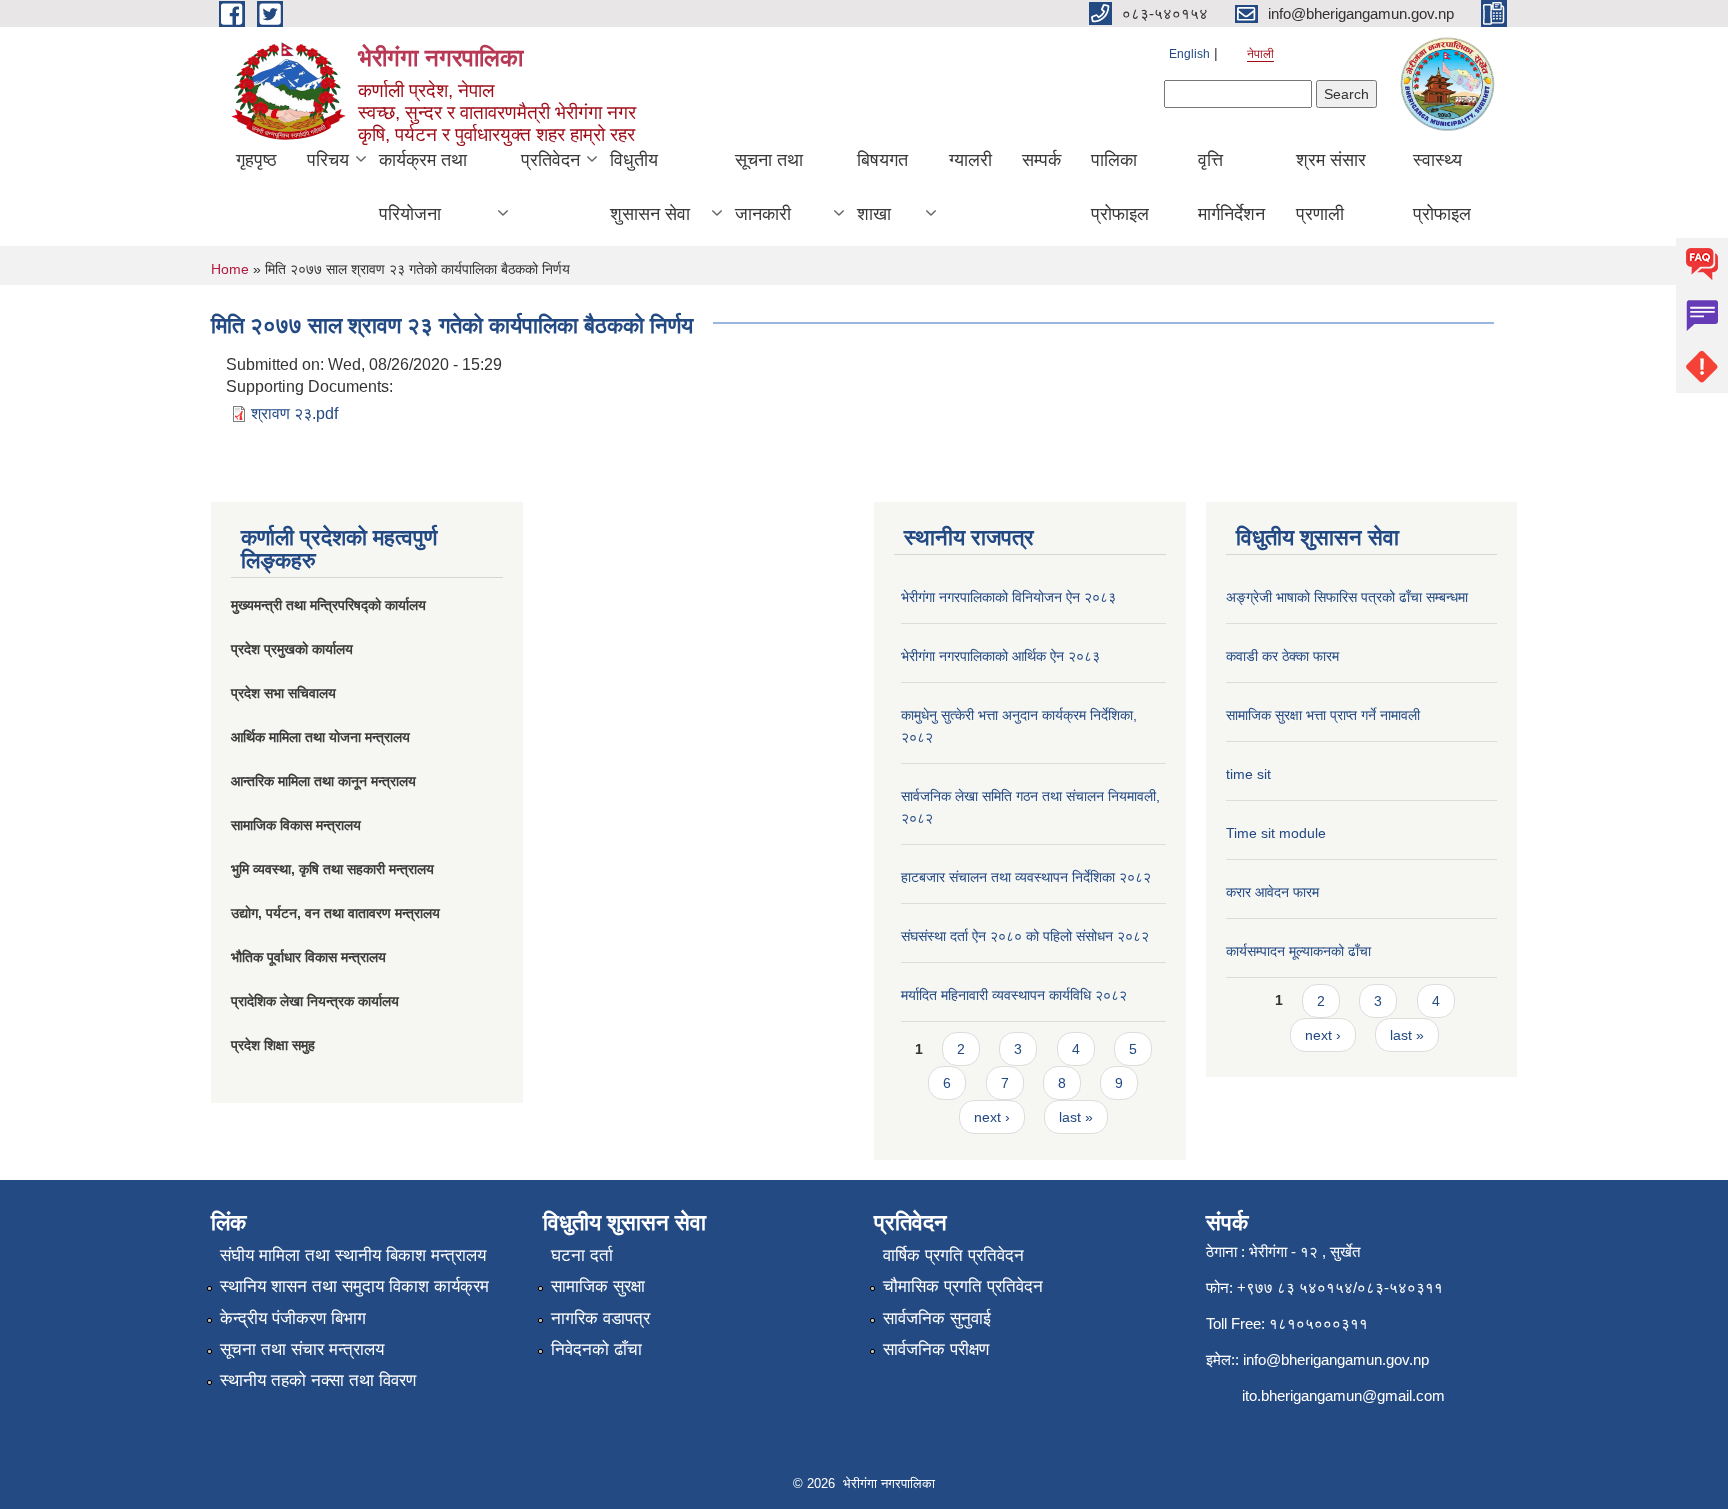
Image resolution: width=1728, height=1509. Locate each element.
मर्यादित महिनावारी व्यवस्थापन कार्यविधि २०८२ (1014, 995)
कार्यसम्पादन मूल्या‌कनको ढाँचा (1298, 951)
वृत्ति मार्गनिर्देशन (1231, 187)
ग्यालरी (970, 160)
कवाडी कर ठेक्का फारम (1282, 656)
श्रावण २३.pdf (294, 413)
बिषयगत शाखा (882, 187)
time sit (1248, 774)
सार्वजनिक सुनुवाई (937, 1318)
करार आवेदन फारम (1272, 892)
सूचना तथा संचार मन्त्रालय (302, 1349)
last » (1076, 1117)
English (1189, 54)
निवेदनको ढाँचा (596, 1349)
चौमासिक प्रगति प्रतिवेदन (963, 1286)
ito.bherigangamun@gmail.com (1343, 1395)
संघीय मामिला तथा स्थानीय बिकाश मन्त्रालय (353, 1255)
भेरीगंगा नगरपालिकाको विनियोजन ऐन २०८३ (1008, 597)
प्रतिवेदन (550, 160)
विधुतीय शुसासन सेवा (650, 187)
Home (230, 269)
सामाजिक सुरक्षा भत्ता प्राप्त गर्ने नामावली (1323, 715)
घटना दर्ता (582, 1255)
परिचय (328, 160)
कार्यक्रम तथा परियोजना (423, 187)
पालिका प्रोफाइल (1120, 187)
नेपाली (1260, 54)
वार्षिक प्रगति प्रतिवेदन (953, 1255)
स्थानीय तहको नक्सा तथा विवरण (318, 1380)
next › (992, 1117)
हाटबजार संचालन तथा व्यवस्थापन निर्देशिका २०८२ (1026, 877)
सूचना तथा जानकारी (769, 187)
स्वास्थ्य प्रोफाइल (1442, 187)
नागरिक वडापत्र (600, 1318)
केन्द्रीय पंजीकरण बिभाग (293, 1318)
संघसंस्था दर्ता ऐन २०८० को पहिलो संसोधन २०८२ (1025, 936)
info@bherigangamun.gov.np (1336, 1359)
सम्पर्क (1041, 160)
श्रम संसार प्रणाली (1331, 187)
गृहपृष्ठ (256, 160)
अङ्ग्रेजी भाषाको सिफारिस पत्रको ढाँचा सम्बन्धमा (1347, 597)
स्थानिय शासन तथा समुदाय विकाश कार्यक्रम (354, 1286)
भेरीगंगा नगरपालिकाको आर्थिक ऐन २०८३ (1000, 656)
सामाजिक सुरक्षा (598, 1286)
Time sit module (1276, 833)
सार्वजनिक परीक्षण (936, 1349)
